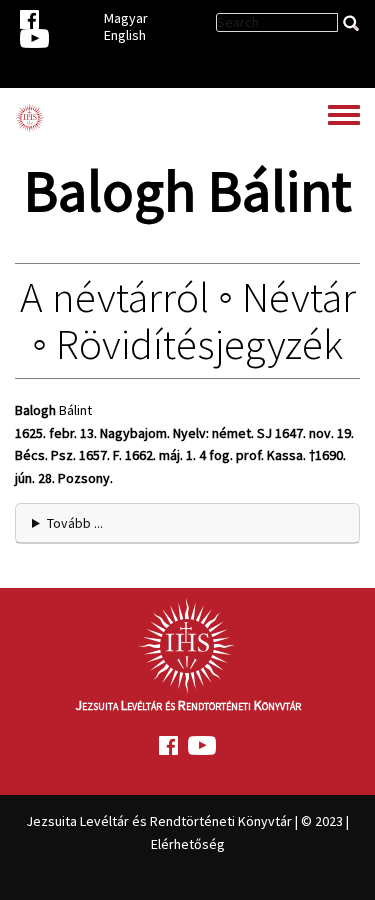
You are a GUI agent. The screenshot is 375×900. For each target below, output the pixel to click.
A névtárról (114, 297)
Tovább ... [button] (75, 523)
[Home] (30, 118)
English (125, 35)
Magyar (126, 18)
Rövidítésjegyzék (199, 344)
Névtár (299, 297)
